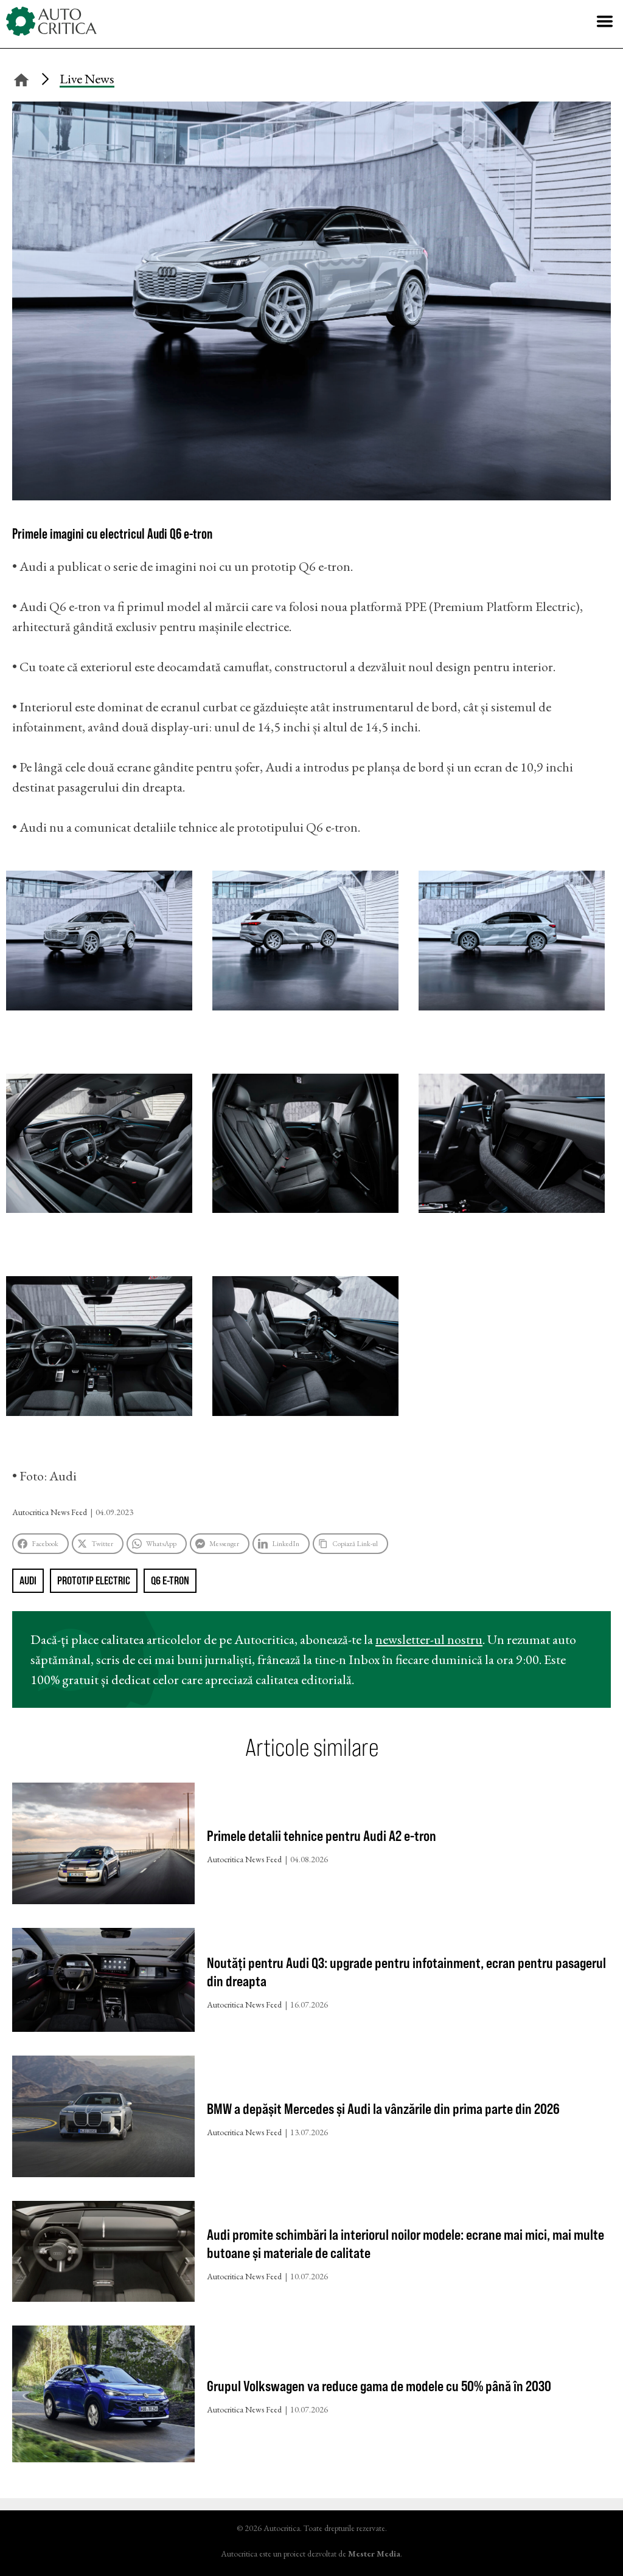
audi (28, 1580)
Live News (87, 79)
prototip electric (94, 1580)
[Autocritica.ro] (52, 21)
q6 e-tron (170, 1580)
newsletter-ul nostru (429, 1639)
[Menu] (605, 21)
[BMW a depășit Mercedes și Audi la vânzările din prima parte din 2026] (103, 2119)
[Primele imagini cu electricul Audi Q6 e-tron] (311, 496)
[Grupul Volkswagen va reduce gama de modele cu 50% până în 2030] (103, 2397)
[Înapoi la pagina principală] (21, 78)
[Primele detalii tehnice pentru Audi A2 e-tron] (103, 1846)
